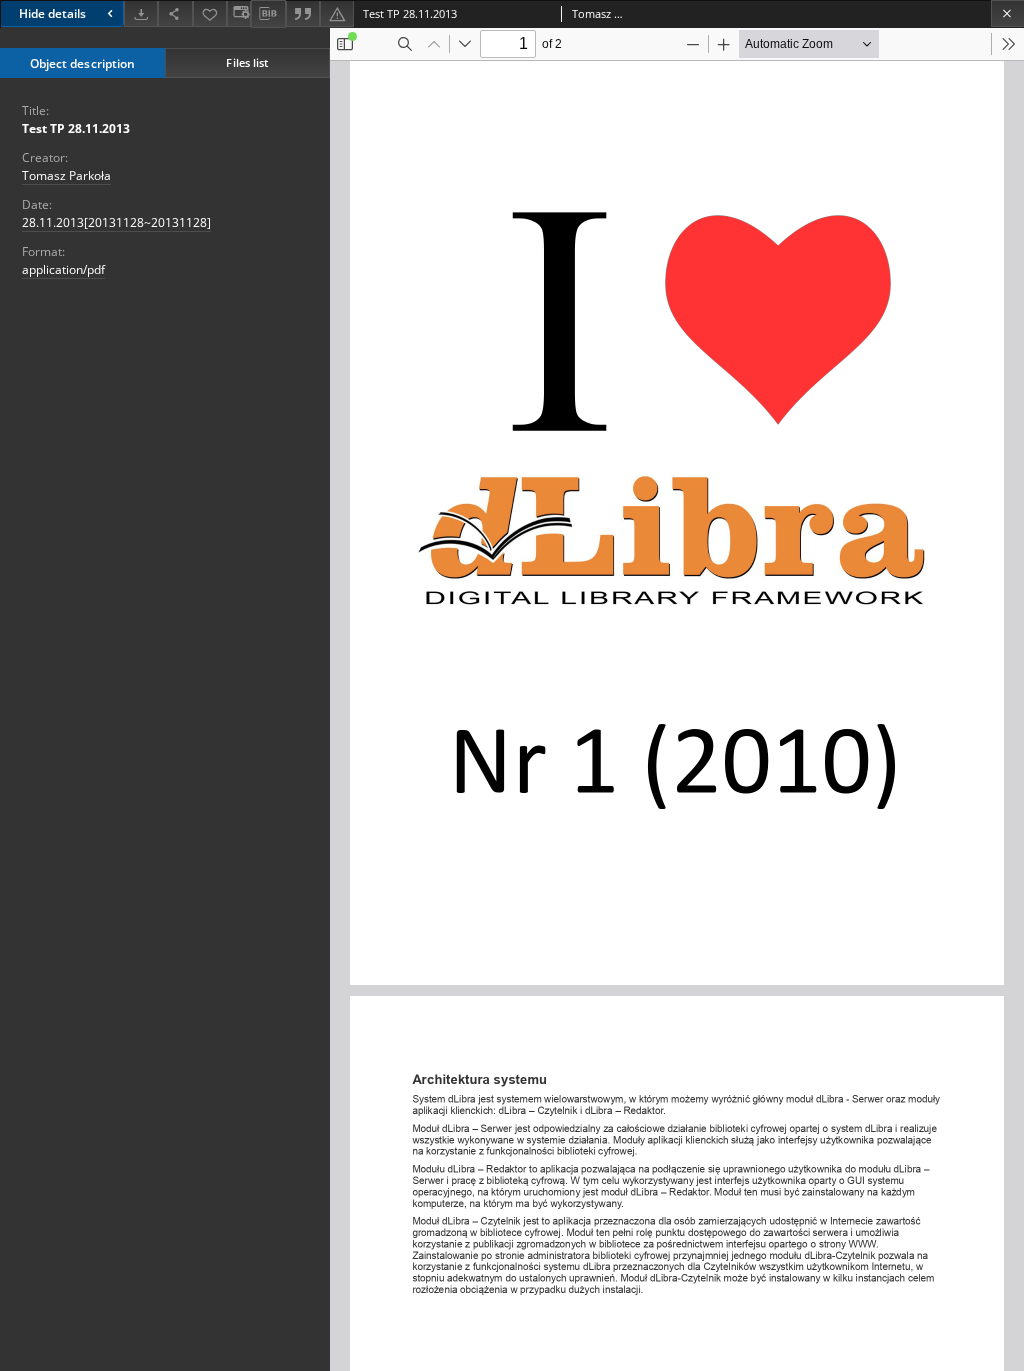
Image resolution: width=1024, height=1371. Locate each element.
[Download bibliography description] (268, 14)
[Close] (1007, 13)
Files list (247, 62)
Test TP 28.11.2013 (76, 128)
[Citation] (303, 13)
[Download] (141, 13)
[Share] (175, 13)
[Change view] (239, 13)
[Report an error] (337, 13)
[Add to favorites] (210, 13)
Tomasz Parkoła (66, 175)
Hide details (52, 13)
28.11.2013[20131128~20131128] (116, 222)
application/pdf (63, 269)
